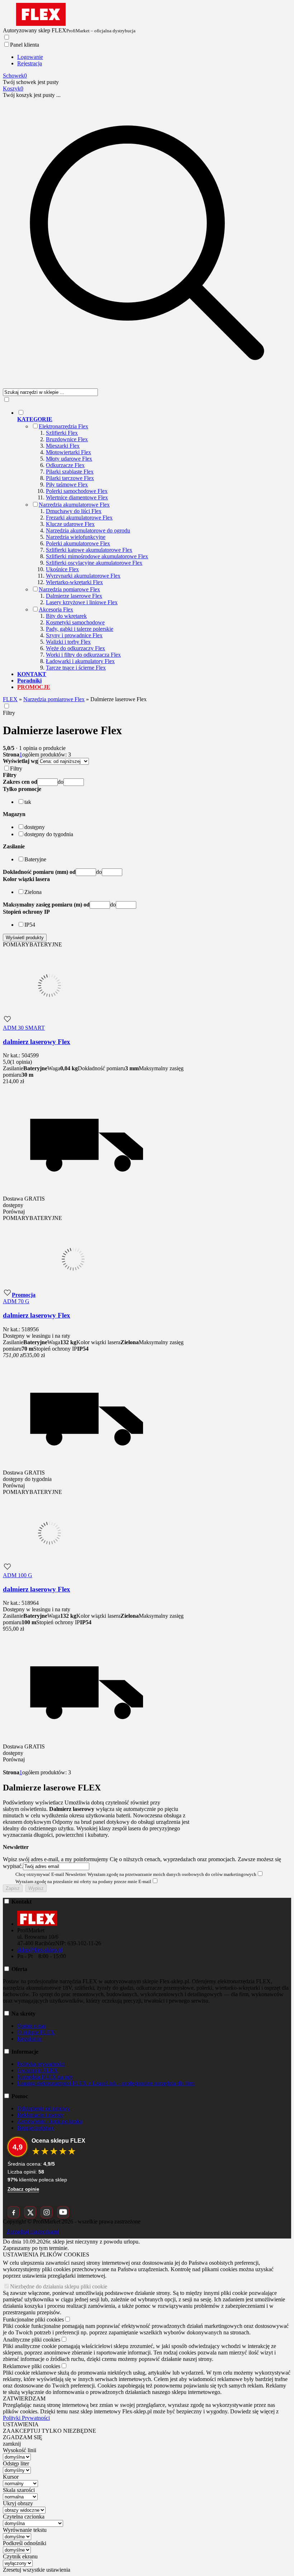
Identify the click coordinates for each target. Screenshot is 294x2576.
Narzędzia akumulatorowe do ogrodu (88, 530)
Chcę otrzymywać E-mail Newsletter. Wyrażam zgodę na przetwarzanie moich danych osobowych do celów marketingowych (136, 1874)
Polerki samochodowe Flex (77, 491)
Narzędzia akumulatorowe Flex (74, 505)
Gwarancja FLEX (38, 2070)
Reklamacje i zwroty (41, 2115)
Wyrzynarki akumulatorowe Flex (83, 576)
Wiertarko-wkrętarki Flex (74, 582)
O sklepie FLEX (36, 2032)
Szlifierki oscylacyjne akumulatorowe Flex (94, 563)
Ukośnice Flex (62, 569)
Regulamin (30, 2039)
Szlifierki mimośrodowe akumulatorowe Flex (97, 556)
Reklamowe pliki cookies (32, 2366)
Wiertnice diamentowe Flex (77, 497)
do (61, 782)
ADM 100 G (18, 1575)
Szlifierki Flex (62, 433)
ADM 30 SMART (24, 1028)
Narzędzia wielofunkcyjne (76, 537)
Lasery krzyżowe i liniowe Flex (82, 602)
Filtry (9, 713)
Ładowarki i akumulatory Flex (80, 661)
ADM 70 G (16, 1301)
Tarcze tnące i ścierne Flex (76, 668)
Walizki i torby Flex (68, 642)
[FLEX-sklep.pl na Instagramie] (47, 2212)
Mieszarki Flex (63, 446)
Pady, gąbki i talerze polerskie (80, 629)
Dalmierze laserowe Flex (74, 596)
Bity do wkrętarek (66, 616)
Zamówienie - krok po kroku (50, 2121)
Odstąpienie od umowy (44, 2108)
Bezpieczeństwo (36, 2128)
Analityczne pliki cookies (32, 2340)
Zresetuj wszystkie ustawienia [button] (37, 2570)
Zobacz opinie (23, 2189)
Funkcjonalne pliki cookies (33, 2319)
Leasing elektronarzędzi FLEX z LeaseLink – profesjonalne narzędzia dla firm (106, 2083)
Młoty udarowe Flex (69, 459)
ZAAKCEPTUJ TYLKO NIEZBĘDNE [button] (49, 2431)
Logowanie (30, 57)
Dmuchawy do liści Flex (74, 511)
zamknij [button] (12, 2444)
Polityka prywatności (41, 2064)
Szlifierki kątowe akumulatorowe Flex (89, 550)
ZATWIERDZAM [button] (24, 2398)
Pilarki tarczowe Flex (70, 478)
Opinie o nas (32, 2026)
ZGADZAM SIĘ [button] (23, 2437)
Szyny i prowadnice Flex (74, 635)
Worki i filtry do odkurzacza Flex (83, 655)
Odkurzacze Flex (65, 465)
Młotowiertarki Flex (68, 452)
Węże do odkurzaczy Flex (75, 648)
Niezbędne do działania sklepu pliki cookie (59, 2286)
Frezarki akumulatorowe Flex (79, 518)
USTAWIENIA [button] (21, 2424)
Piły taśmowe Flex (67, 485)
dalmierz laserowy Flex (37, 1042)
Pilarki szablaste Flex (70, 472)
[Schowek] (7, 1021)
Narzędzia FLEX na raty (45, 2077)
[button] (22, 789)
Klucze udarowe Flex (70, 524)
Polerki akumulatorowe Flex (78, 543)
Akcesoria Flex (56, 609)
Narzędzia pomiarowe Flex (69, 589)
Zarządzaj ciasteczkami (33, 2232)
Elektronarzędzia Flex (63, 426)
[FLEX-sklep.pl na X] (30, 2212)
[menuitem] (154, 540)
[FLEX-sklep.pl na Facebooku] (14, 2212)
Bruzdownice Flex (67, 439)
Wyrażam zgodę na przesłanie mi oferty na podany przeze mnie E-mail (83, 1881)
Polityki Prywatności (26, 2418)
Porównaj (14, 1212)
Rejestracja (30, 63)
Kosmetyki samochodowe (75, 622)
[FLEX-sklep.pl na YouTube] (63, 2212)
